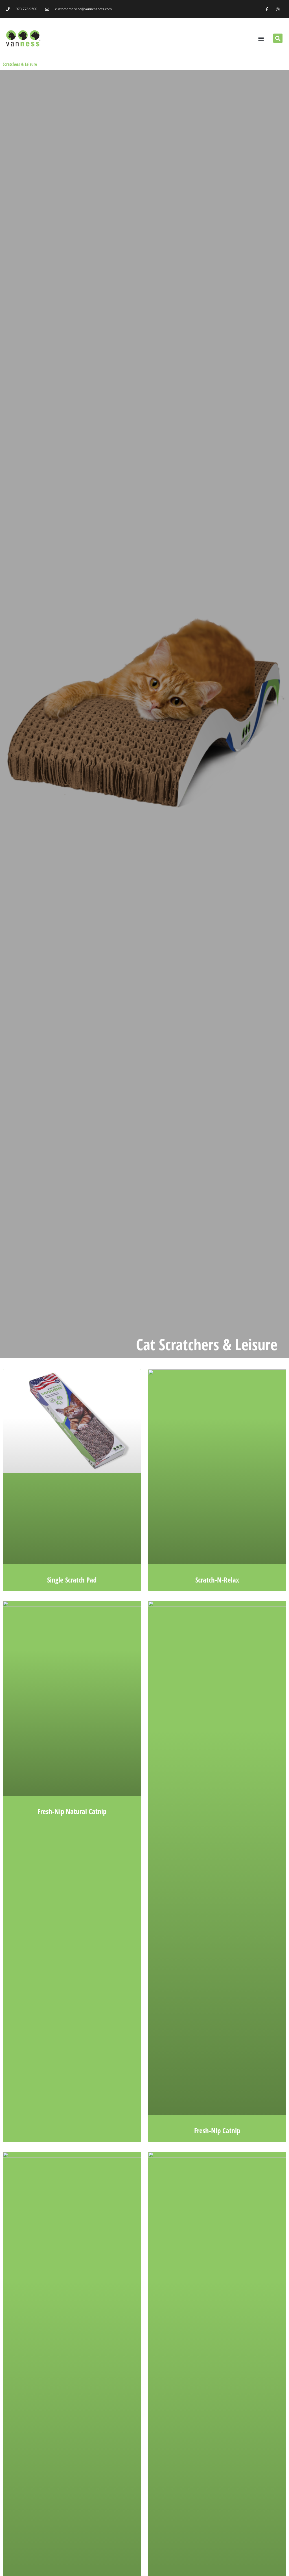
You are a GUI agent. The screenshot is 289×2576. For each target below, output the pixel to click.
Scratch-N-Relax (217, 1580)
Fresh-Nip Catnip (217, 2130)
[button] (261, 38)
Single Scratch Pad (72, 1580)
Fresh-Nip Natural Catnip (72, 1811)
